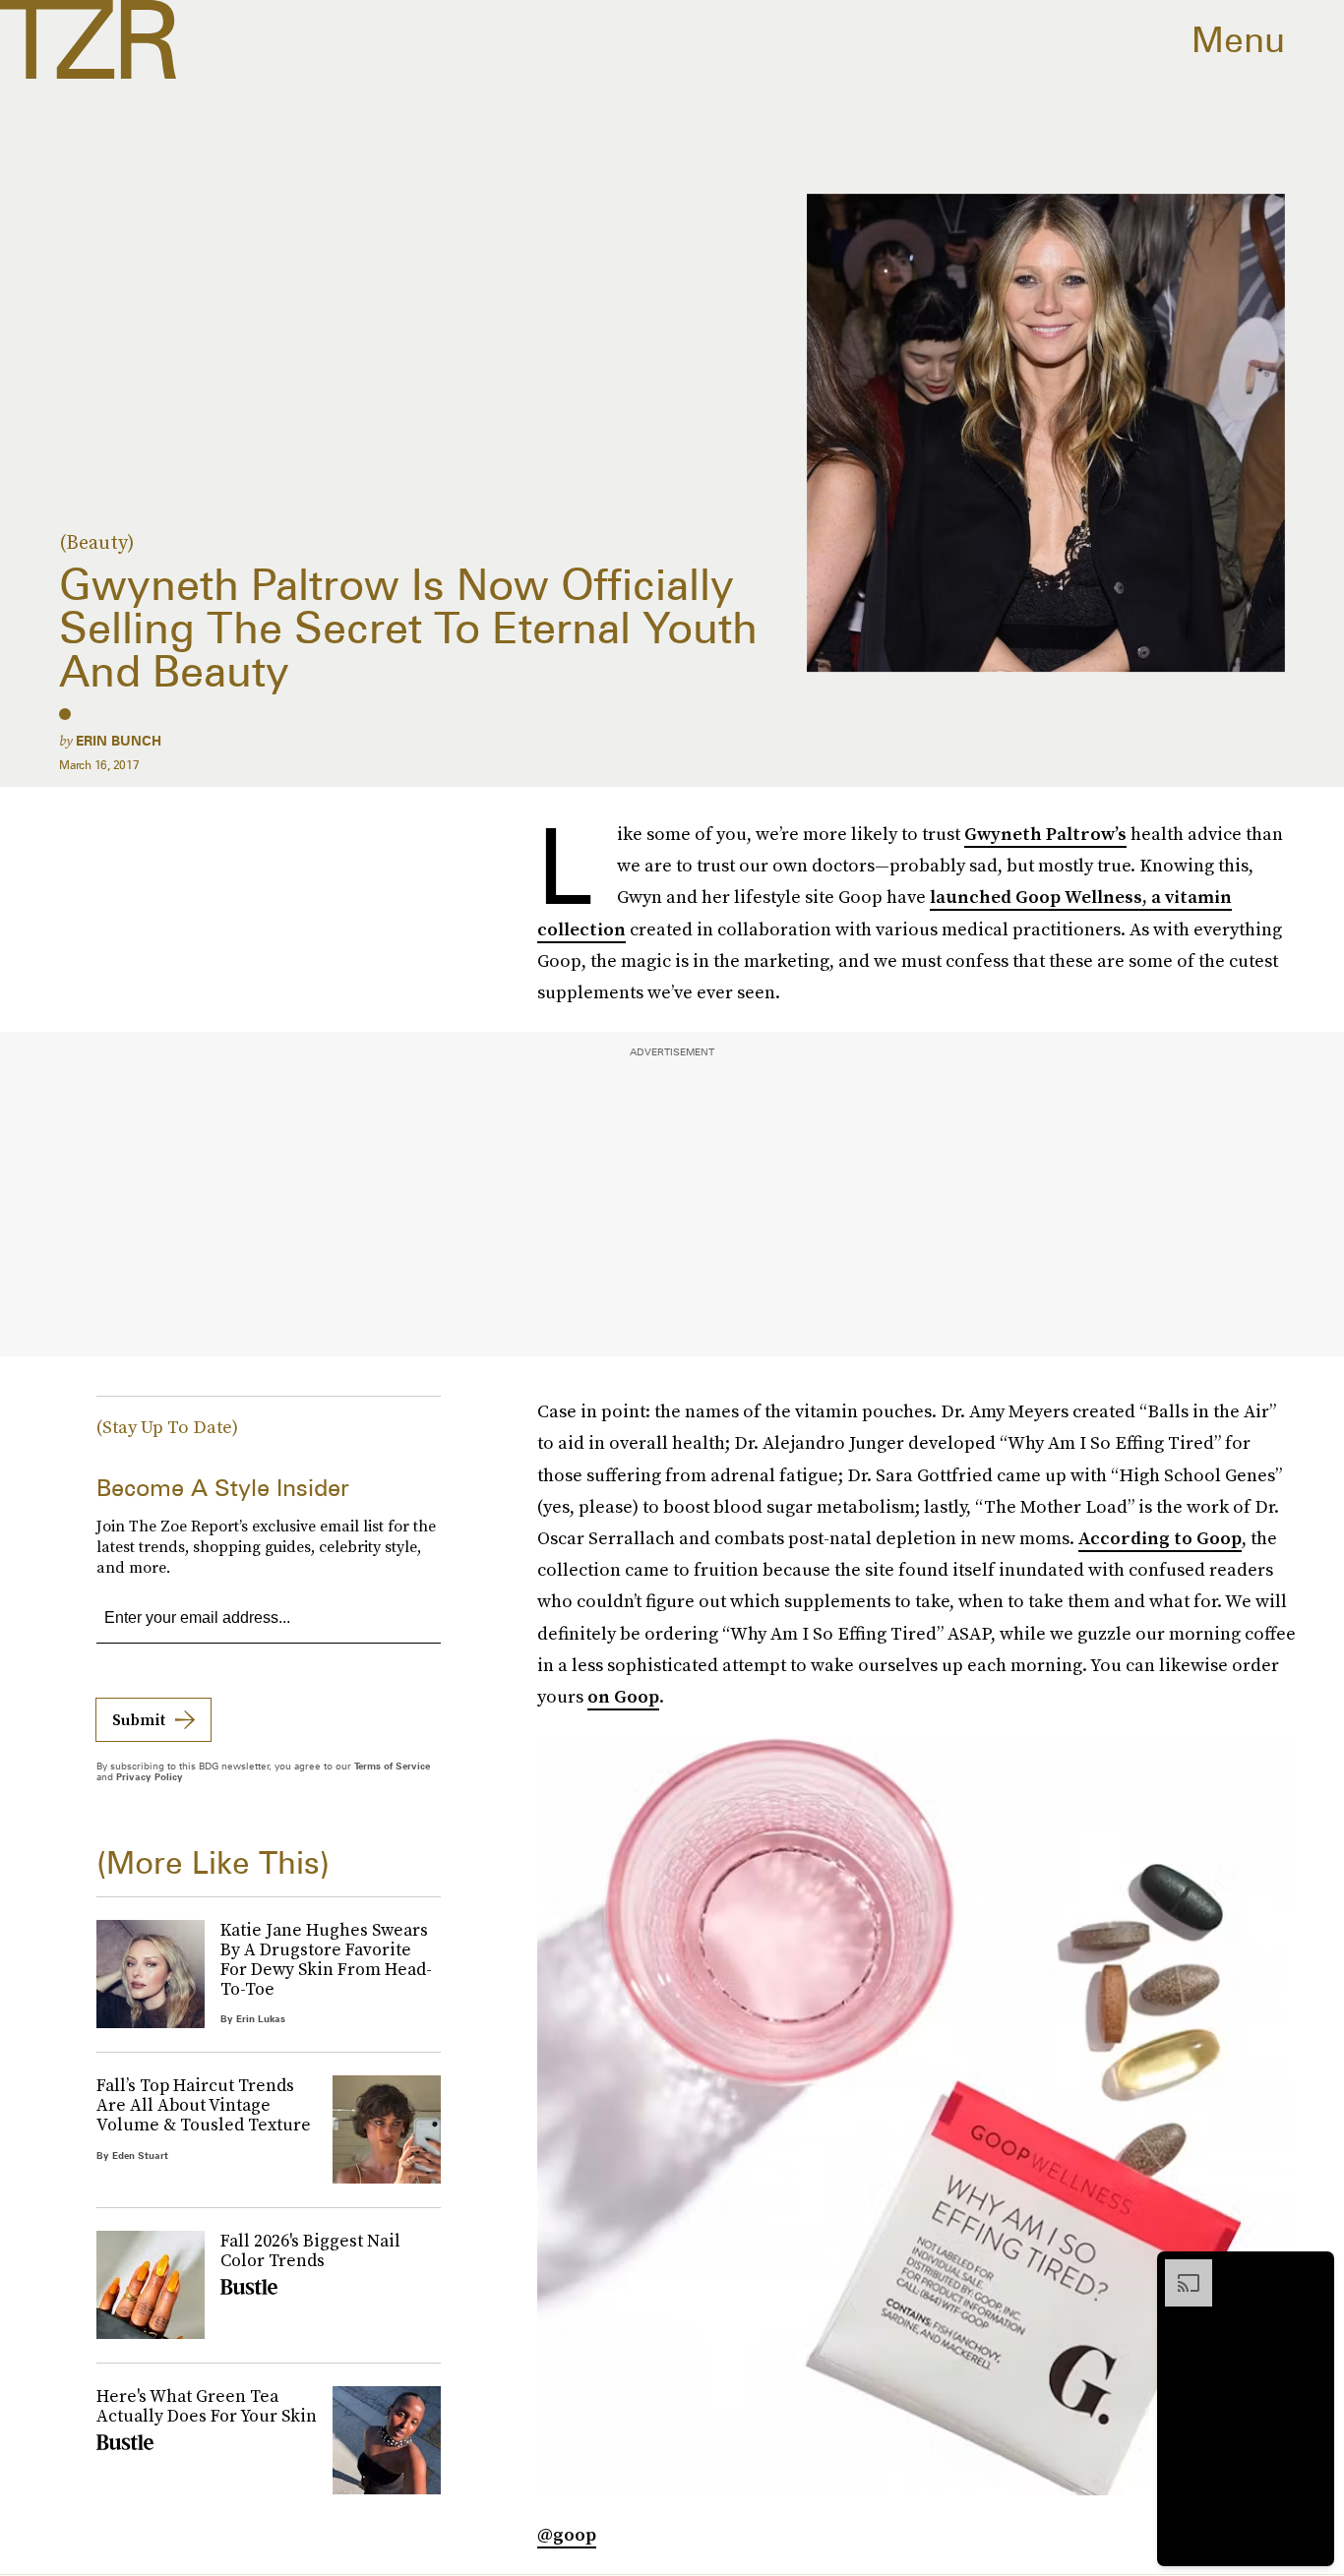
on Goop (623, 1696)
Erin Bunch (119, 741)
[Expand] (1179, 2269)
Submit (139, 1719)
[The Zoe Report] (88, 39)
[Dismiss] (1313, 2269)
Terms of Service (392, 1766)
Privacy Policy (150, 1776)
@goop (567, 2534)
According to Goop (1160, 1538)
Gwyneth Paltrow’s (1045, 834)
